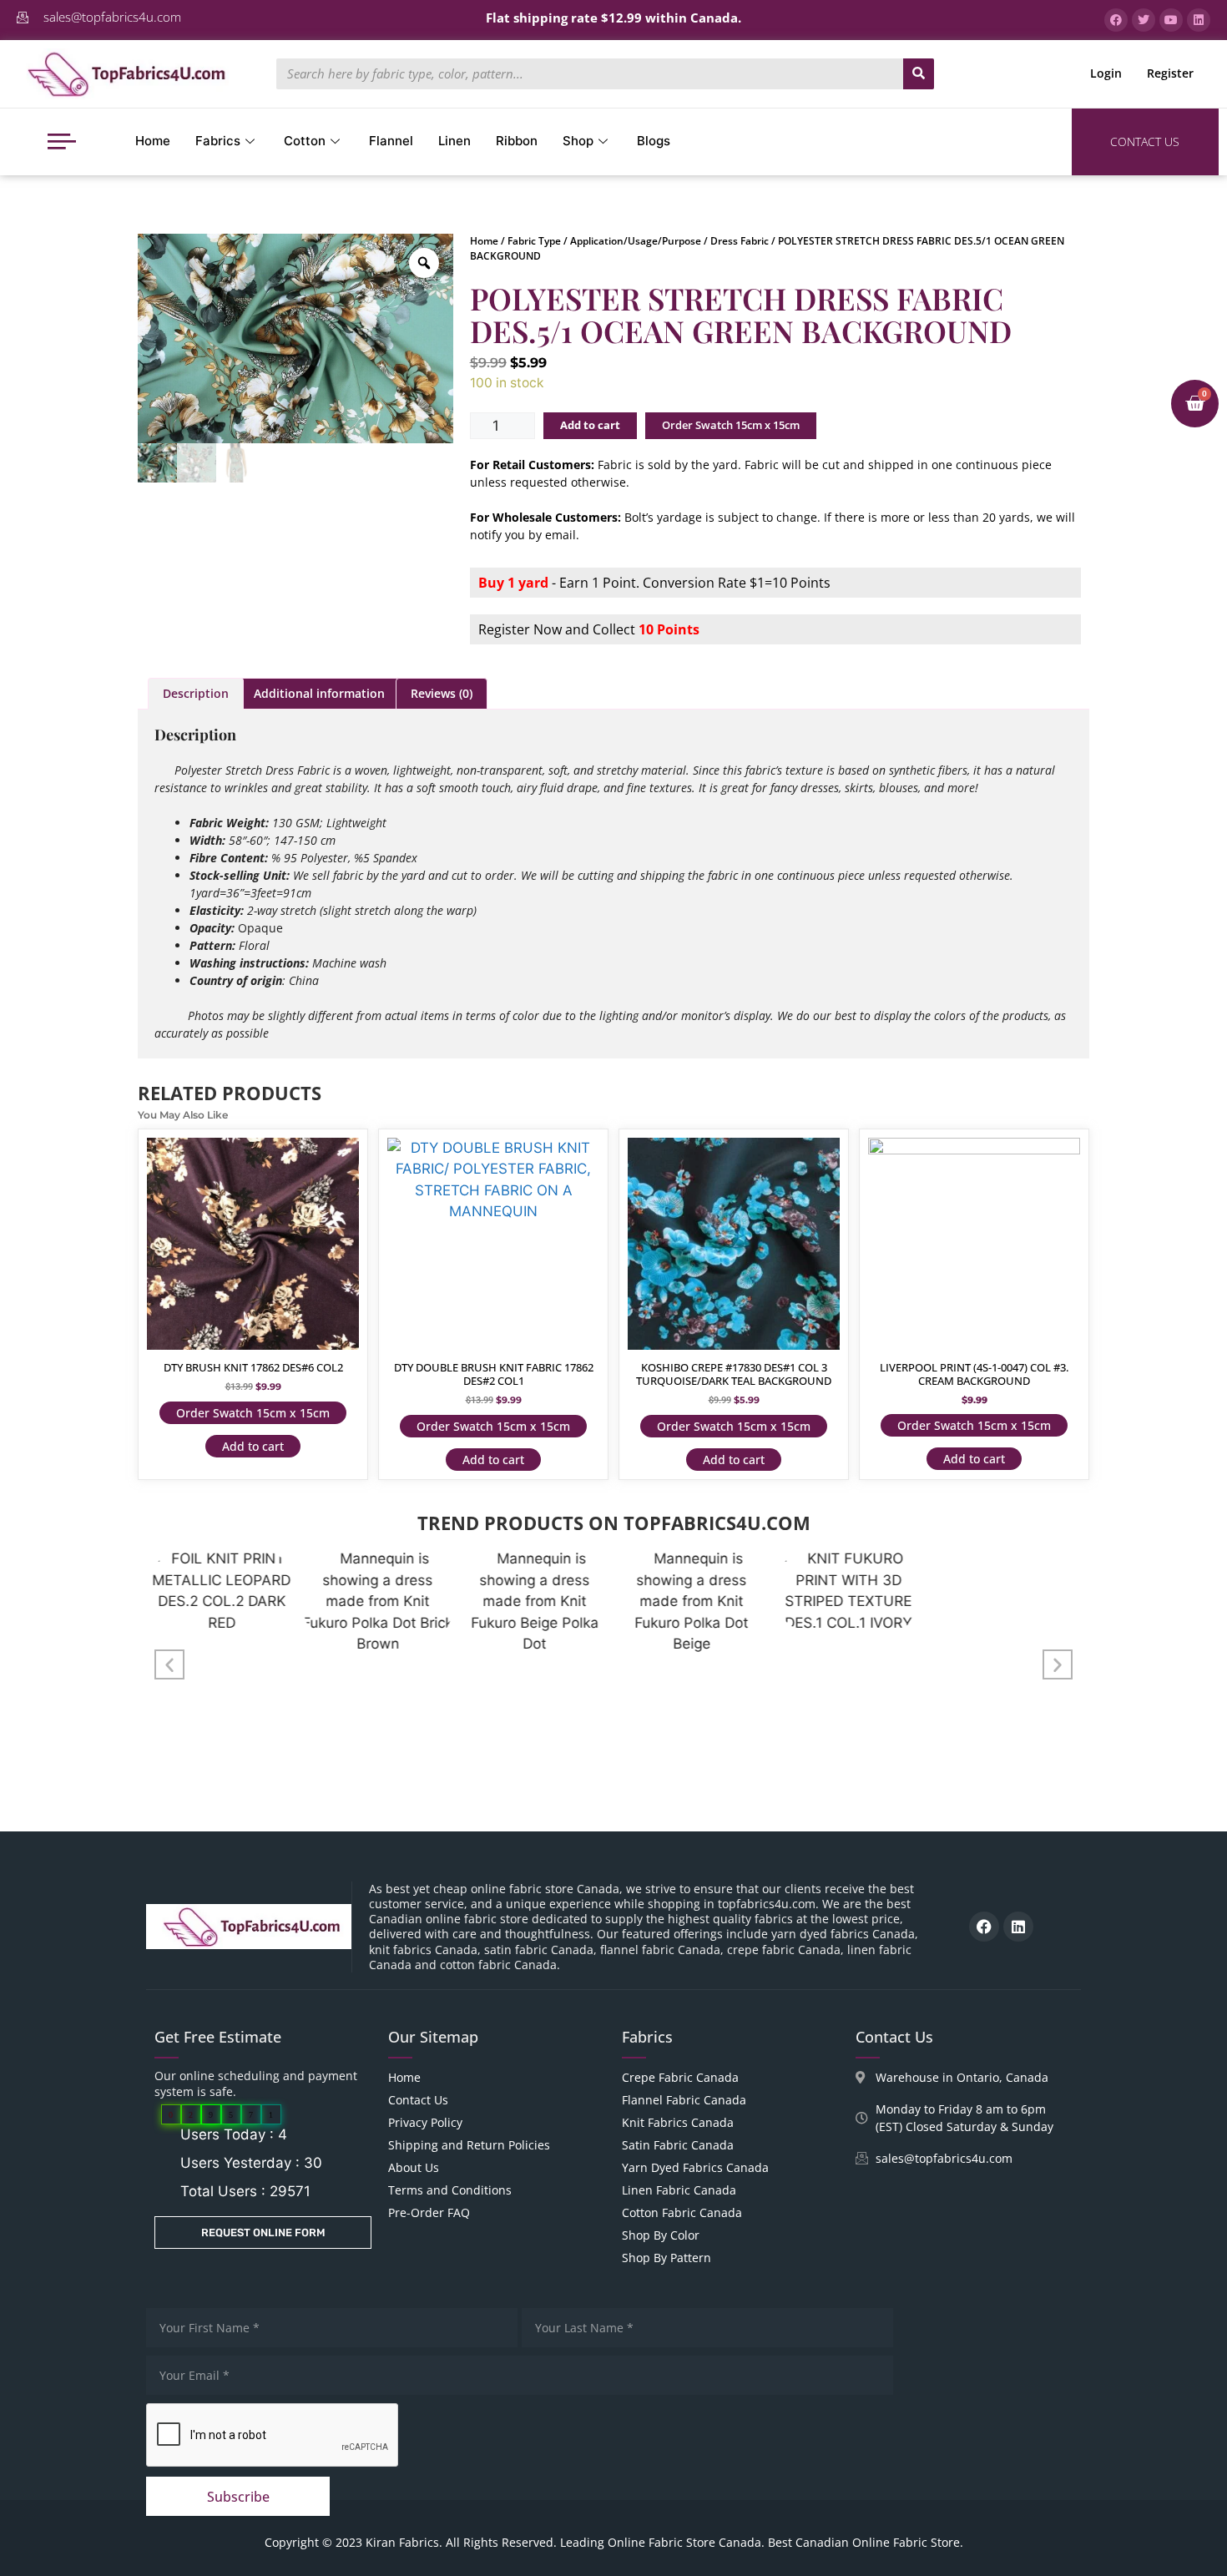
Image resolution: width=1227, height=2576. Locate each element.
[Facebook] (984, 1927)
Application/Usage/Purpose (636, 241)
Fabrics (218, 141)
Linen (454, 141)
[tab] (196, 694)
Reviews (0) (442, 693)
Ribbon (517, 141)
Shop (578, 141)
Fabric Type (534, 241)
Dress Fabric (740, 241)
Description (196, 693)
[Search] (919, 74)
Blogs (654, 141)
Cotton (305, 141)
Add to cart (590, 425)
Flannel (391, 141)
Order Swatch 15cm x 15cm (731, 425)
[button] (169, 1664)
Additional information (319, 693)
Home (153, 141)
